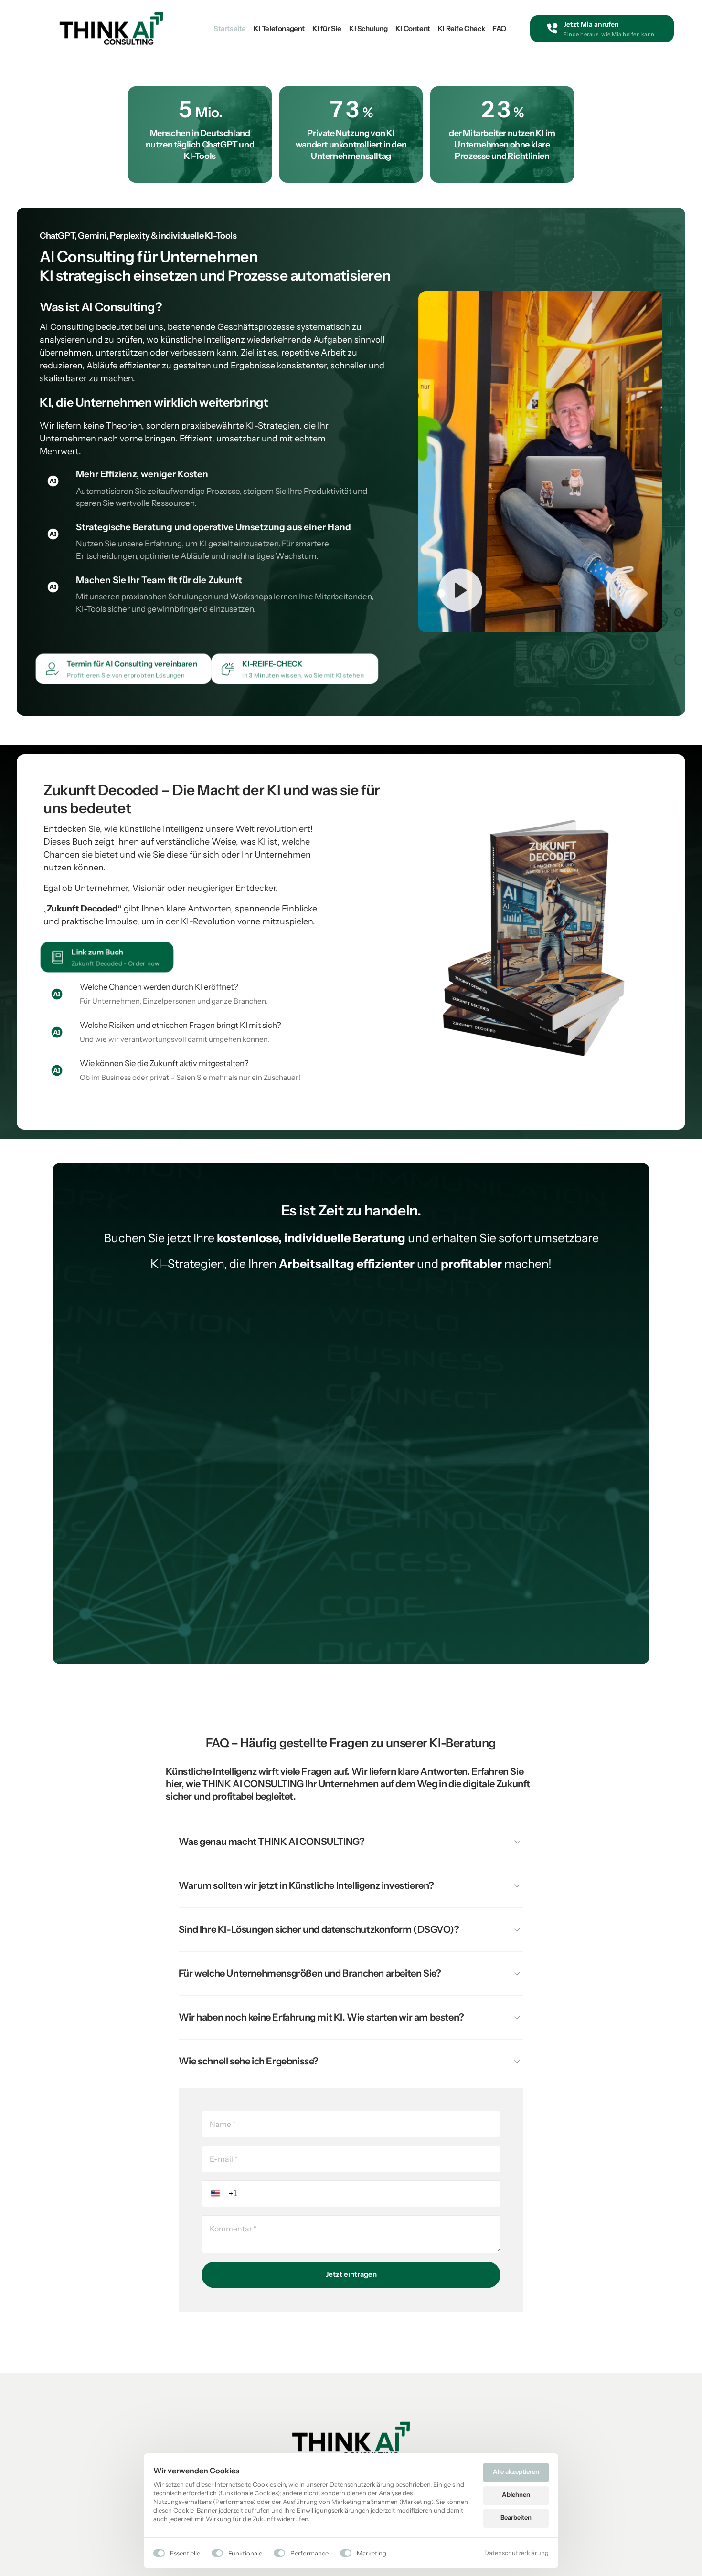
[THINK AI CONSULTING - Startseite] (111, 28)
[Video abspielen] (460, 590)
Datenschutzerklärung (516, 2553)
